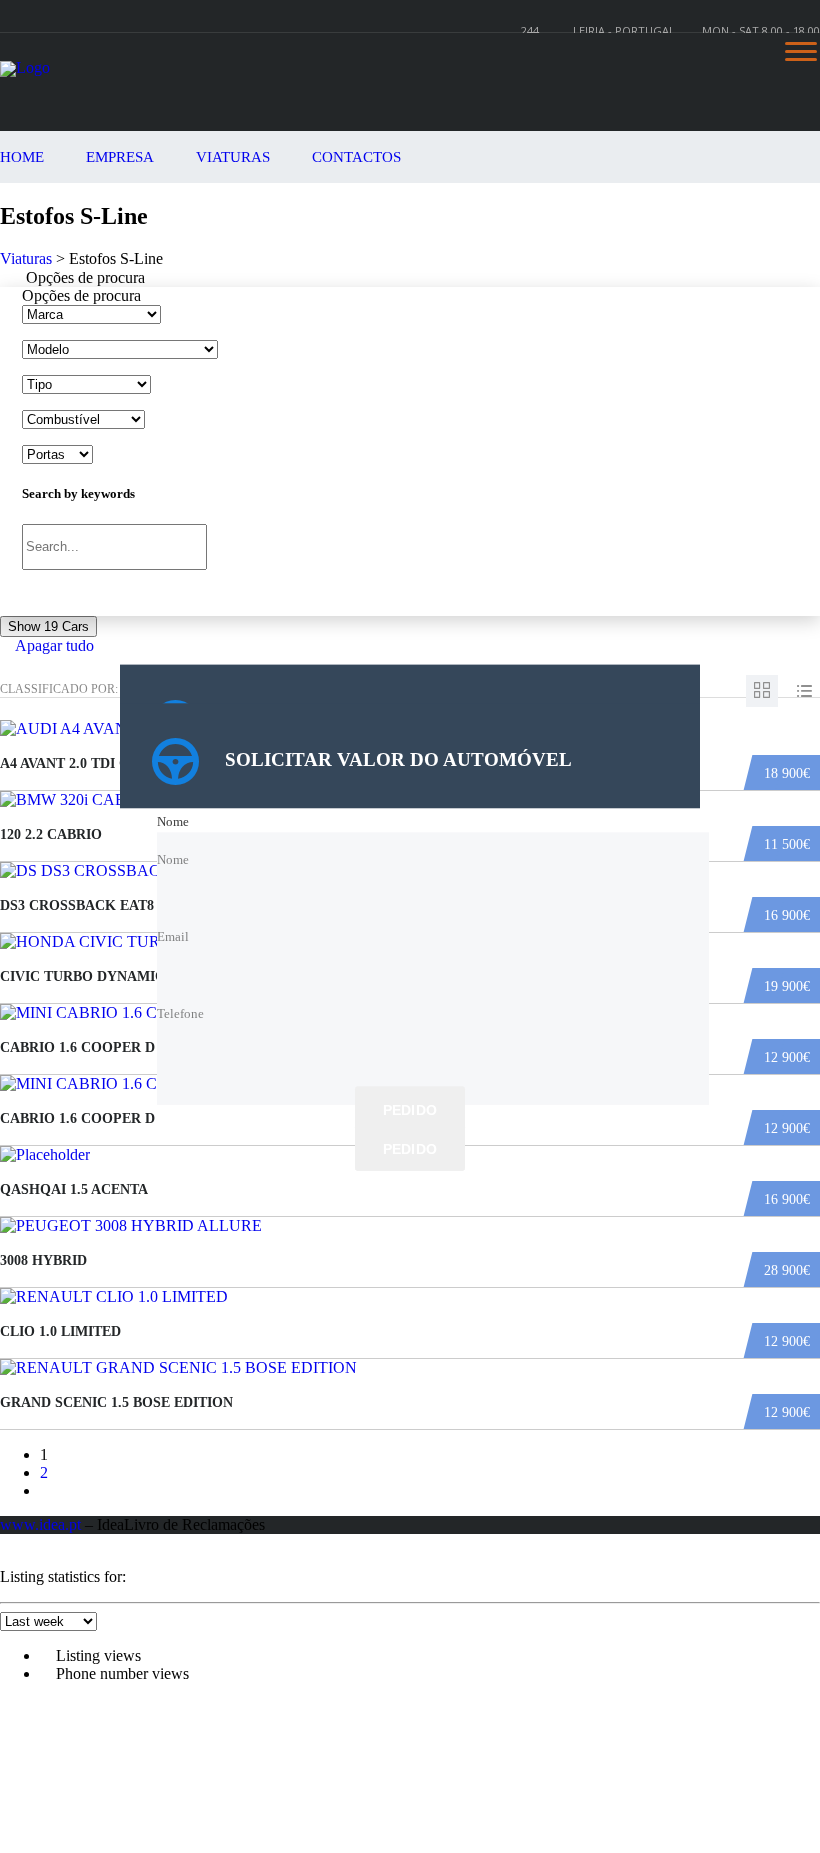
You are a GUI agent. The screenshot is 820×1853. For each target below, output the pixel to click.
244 (530, 30)
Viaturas (233, 157)
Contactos (356, 157)
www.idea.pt (40, 1524)
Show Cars (48, 626)
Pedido (410, 1110)
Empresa (120, 157)
